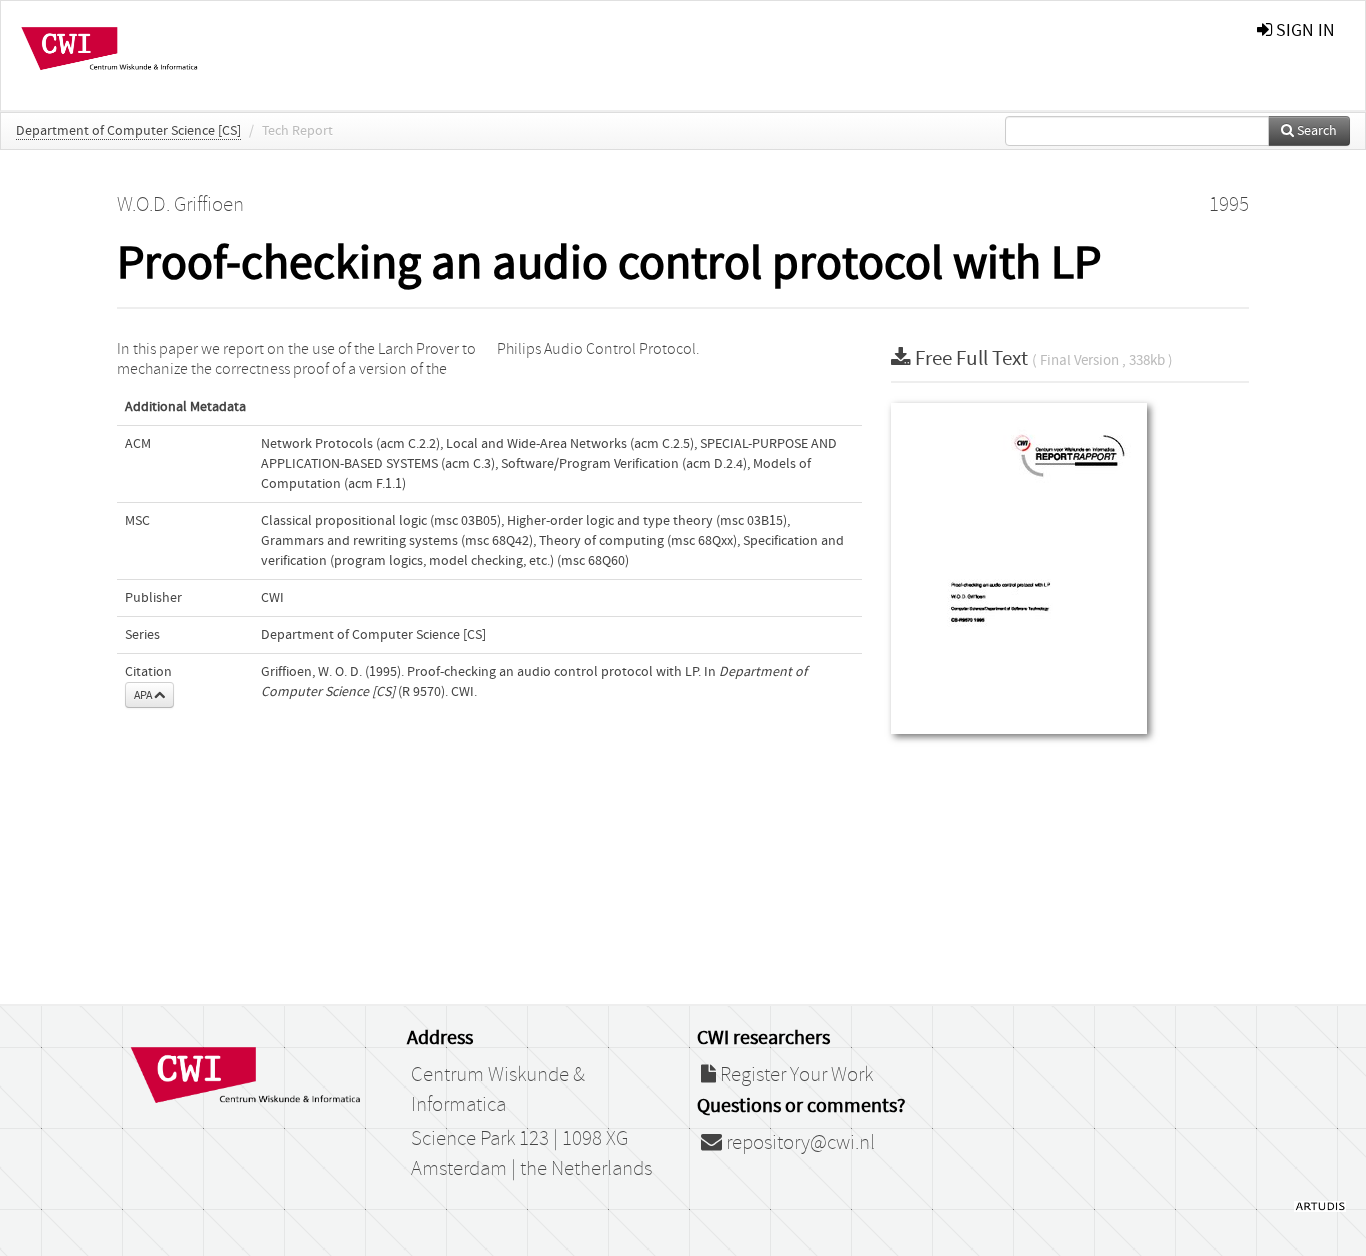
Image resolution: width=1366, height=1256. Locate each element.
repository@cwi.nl (798, 1143)
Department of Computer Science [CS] (128, 131)
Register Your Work (794, 1075)
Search (1315, 131)
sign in (1303, 30)
